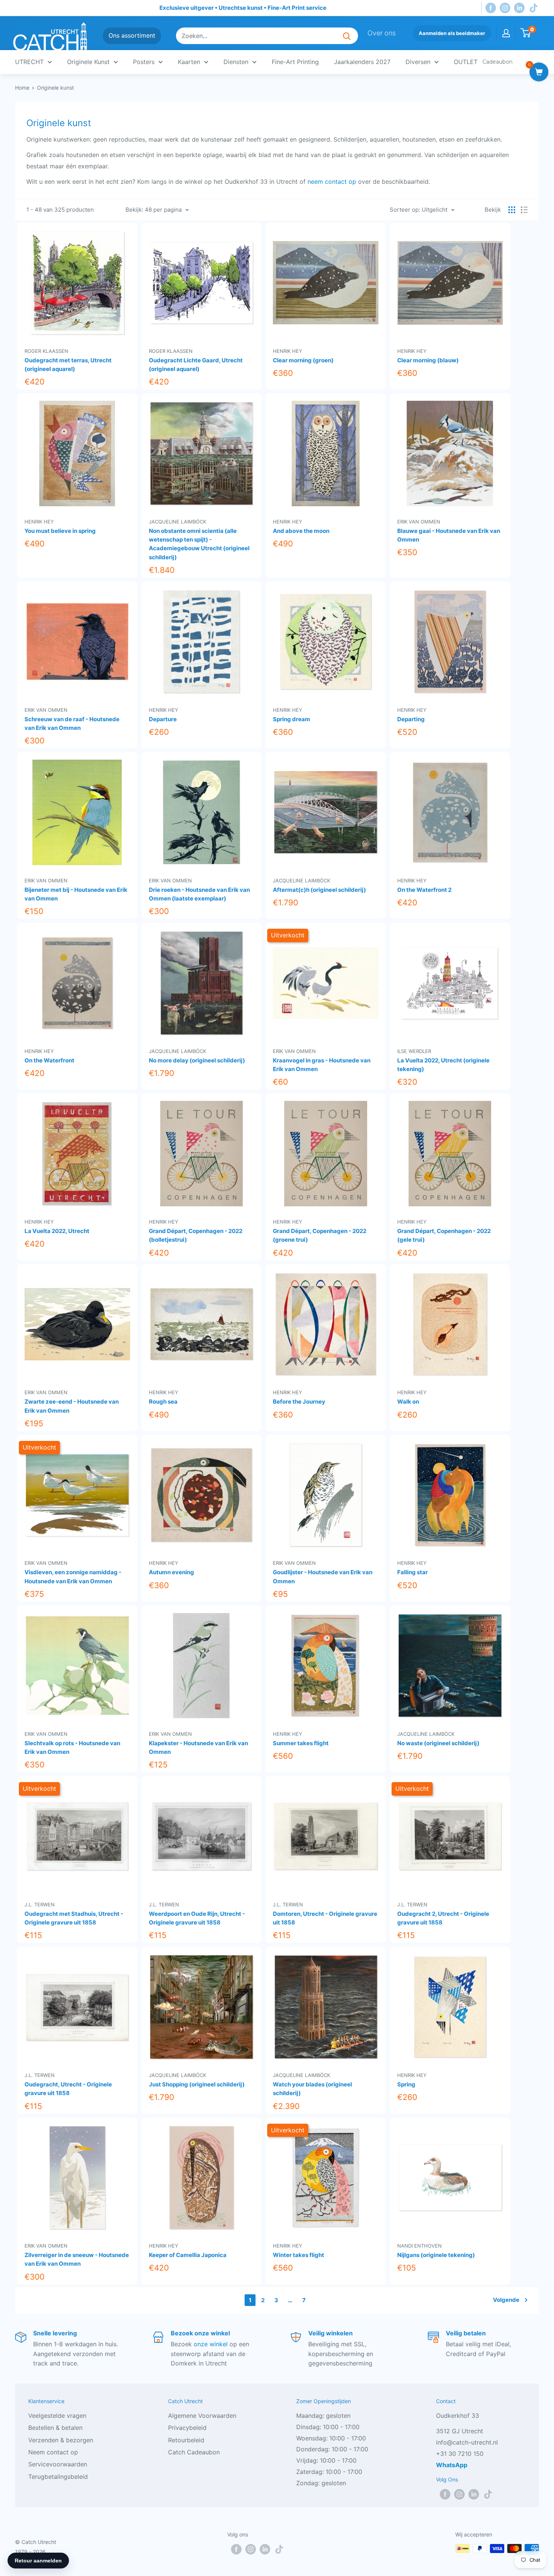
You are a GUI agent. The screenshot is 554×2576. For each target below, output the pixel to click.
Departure (163, 719)
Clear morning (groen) (303, 360)
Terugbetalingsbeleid (58, 2477)
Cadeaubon (497, 62)
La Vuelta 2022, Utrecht (57, 1231)
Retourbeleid (186, 2440)
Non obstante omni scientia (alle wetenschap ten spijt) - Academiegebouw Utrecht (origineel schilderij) (199, 544)
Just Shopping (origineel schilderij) (197, 2084)
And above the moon (301, 531)
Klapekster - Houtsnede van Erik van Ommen (198, 1747)
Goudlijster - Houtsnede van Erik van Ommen (323, 1576)
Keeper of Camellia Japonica (188, 2255)
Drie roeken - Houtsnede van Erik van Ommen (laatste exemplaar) (199, 894)
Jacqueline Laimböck (178, 521)
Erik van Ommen (419, 521)
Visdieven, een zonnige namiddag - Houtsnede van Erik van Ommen (73, 1576)
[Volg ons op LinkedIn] (519, 8)
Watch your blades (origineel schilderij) (312, 2089)
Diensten (236, 62)
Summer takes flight (301, 1743)
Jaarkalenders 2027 (362, 62)
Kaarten (189, 62)
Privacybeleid (187, 2428)
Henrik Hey (288, 351)
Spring (406, 2084)
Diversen (418, 62)
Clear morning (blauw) (428, 360)
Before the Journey (299, 1402)
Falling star (412, 1572)
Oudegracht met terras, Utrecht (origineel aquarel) (68, 365)
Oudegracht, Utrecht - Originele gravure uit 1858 (68, 2089)
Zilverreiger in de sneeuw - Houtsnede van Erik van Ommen (77, 2259)
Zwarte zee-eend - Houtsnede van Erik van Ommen (72, 1406)
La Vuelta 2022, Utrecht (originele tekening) (443, 1065)
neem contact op (332, 182)
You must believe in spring (60, 531)
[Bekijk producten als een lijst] (524, 210)
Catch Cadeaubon (194, 2452)
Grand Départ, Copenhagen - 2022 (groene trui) (320, 1235)
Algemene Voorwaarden (202, 2416)
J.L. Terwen (40, 1904)
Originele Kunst (88, 62)
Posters (144, 62)
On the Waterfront (49, 1060)
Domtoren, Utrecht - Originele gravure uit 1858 (325, 1918)
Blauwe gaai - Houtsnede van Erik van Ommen (449, 535)
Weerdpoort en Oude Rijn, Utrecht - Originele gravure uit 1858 (197, 1918)
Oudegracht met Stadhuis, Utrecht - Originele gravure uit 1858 (74, 1918)
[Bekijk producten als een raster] (512, 210)
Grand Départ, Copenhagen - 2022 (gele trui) (444, 1235)
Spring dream (292, 719)
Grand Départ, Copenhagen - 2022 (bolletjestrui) (196, 1235)
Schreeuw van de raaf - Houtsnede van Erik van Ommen (72, 723)
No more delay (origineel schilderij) (197, 1060)
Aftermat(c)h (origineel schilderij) (319, 890)
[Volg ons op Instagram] (505, 8)
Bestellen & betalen (55, 2428)
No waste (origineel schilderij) (438, 1743)
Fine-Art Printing (295, 62)
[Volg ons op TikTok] (534, 8)
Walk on (408, 1402)
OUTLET (466, 62)
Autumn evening (171, 1572)
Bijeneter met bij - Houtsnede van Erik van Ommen (76, 894)
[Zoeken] (347, 36)
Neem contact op (53, 2452)
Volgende (506, 2300)
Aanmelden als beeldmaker (452, 33)
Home (22, 88)
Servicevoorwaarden (58, 2464)
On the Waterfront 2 (424, 890)
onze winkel (211, 2344)
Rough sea (163, 1402)
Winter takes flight (298, 2255)
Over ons (382, 33)
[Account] (506, 33)
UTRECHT (29, 62)
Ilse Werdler (414, 1051)
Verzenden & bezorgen (61, 2440)
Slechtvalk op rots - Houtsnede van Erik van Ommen (72, 1747)
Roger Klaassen (46, 351)
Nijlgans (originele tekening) (436, 2255)
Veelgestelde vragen (57, 2416)
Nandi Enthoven (419, 2246)
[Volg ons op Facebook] (491, 8)
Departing (411, 719)
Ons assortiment (132, 35)
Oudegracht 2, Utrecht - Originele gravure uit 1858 (443, 1918)
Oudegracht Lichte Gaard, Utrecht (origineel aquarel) (196, 365)
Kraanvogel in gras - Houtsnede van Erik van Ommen (322, 1065)
